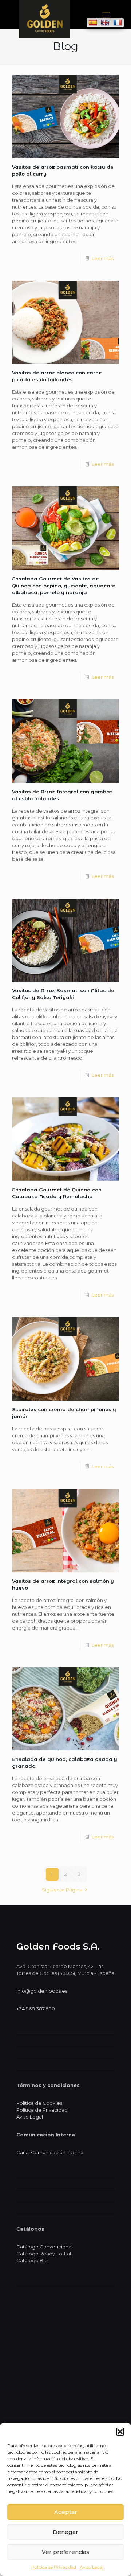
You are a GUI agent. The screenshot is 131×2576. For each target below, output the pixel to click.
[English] (105, 22)
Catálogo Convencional (44, 2247)
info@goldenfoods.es (42, 1991)
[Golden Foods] (45, 36)
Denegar (65, 2532)
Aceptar (66, 2512)
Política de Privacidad (54, 2567)
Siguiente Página (62, 1890)
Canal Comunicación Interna (50, 2152)
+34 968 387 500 (36, 2009)
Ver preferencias (65, 2552)
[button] (120, 2432)
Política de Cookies (39, 2103)
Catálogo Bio (32, 2260)
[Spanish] (93, 22)
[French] (118, 22)
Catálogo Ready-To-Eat (44, 2254)
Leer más (103, 258)
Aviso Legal (92, 2567)
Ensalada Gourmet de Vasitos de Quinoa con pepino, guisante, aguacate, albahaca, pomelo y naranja (64, 586)
